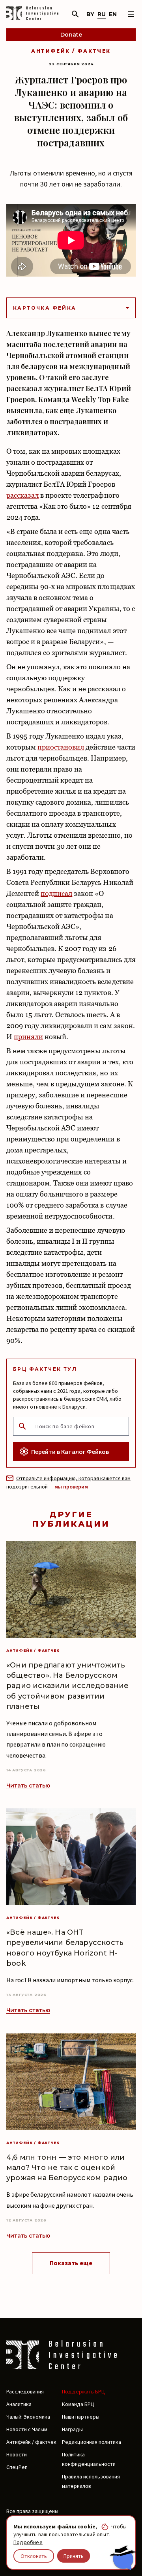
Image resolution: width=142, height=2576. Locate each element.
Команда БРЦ (78, 2404)
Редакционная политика (92, 2442)
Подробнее (28, 2542)
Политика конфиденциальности (89, 2459)
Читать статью (28, 1786)
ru (102, 14)
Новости (17, 2454)
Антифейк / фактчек (71, 51)
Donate (71, 35)
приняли (28, 1037)
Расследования (25, 2391)
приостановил (61, 747)
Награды (72, 2429)
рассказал (22, 495)
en (113, 14)
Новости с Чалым (27, 2429)
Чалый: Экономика (28, 2417)
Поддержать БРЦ (83, 2391)
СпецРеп (17, 2467)
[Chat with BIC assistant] (123, 2558)
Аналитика (19, 2404)
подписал (56, 893)
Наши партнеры (81, 2417)
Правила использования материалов (91, 2481)
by (90, 14)
